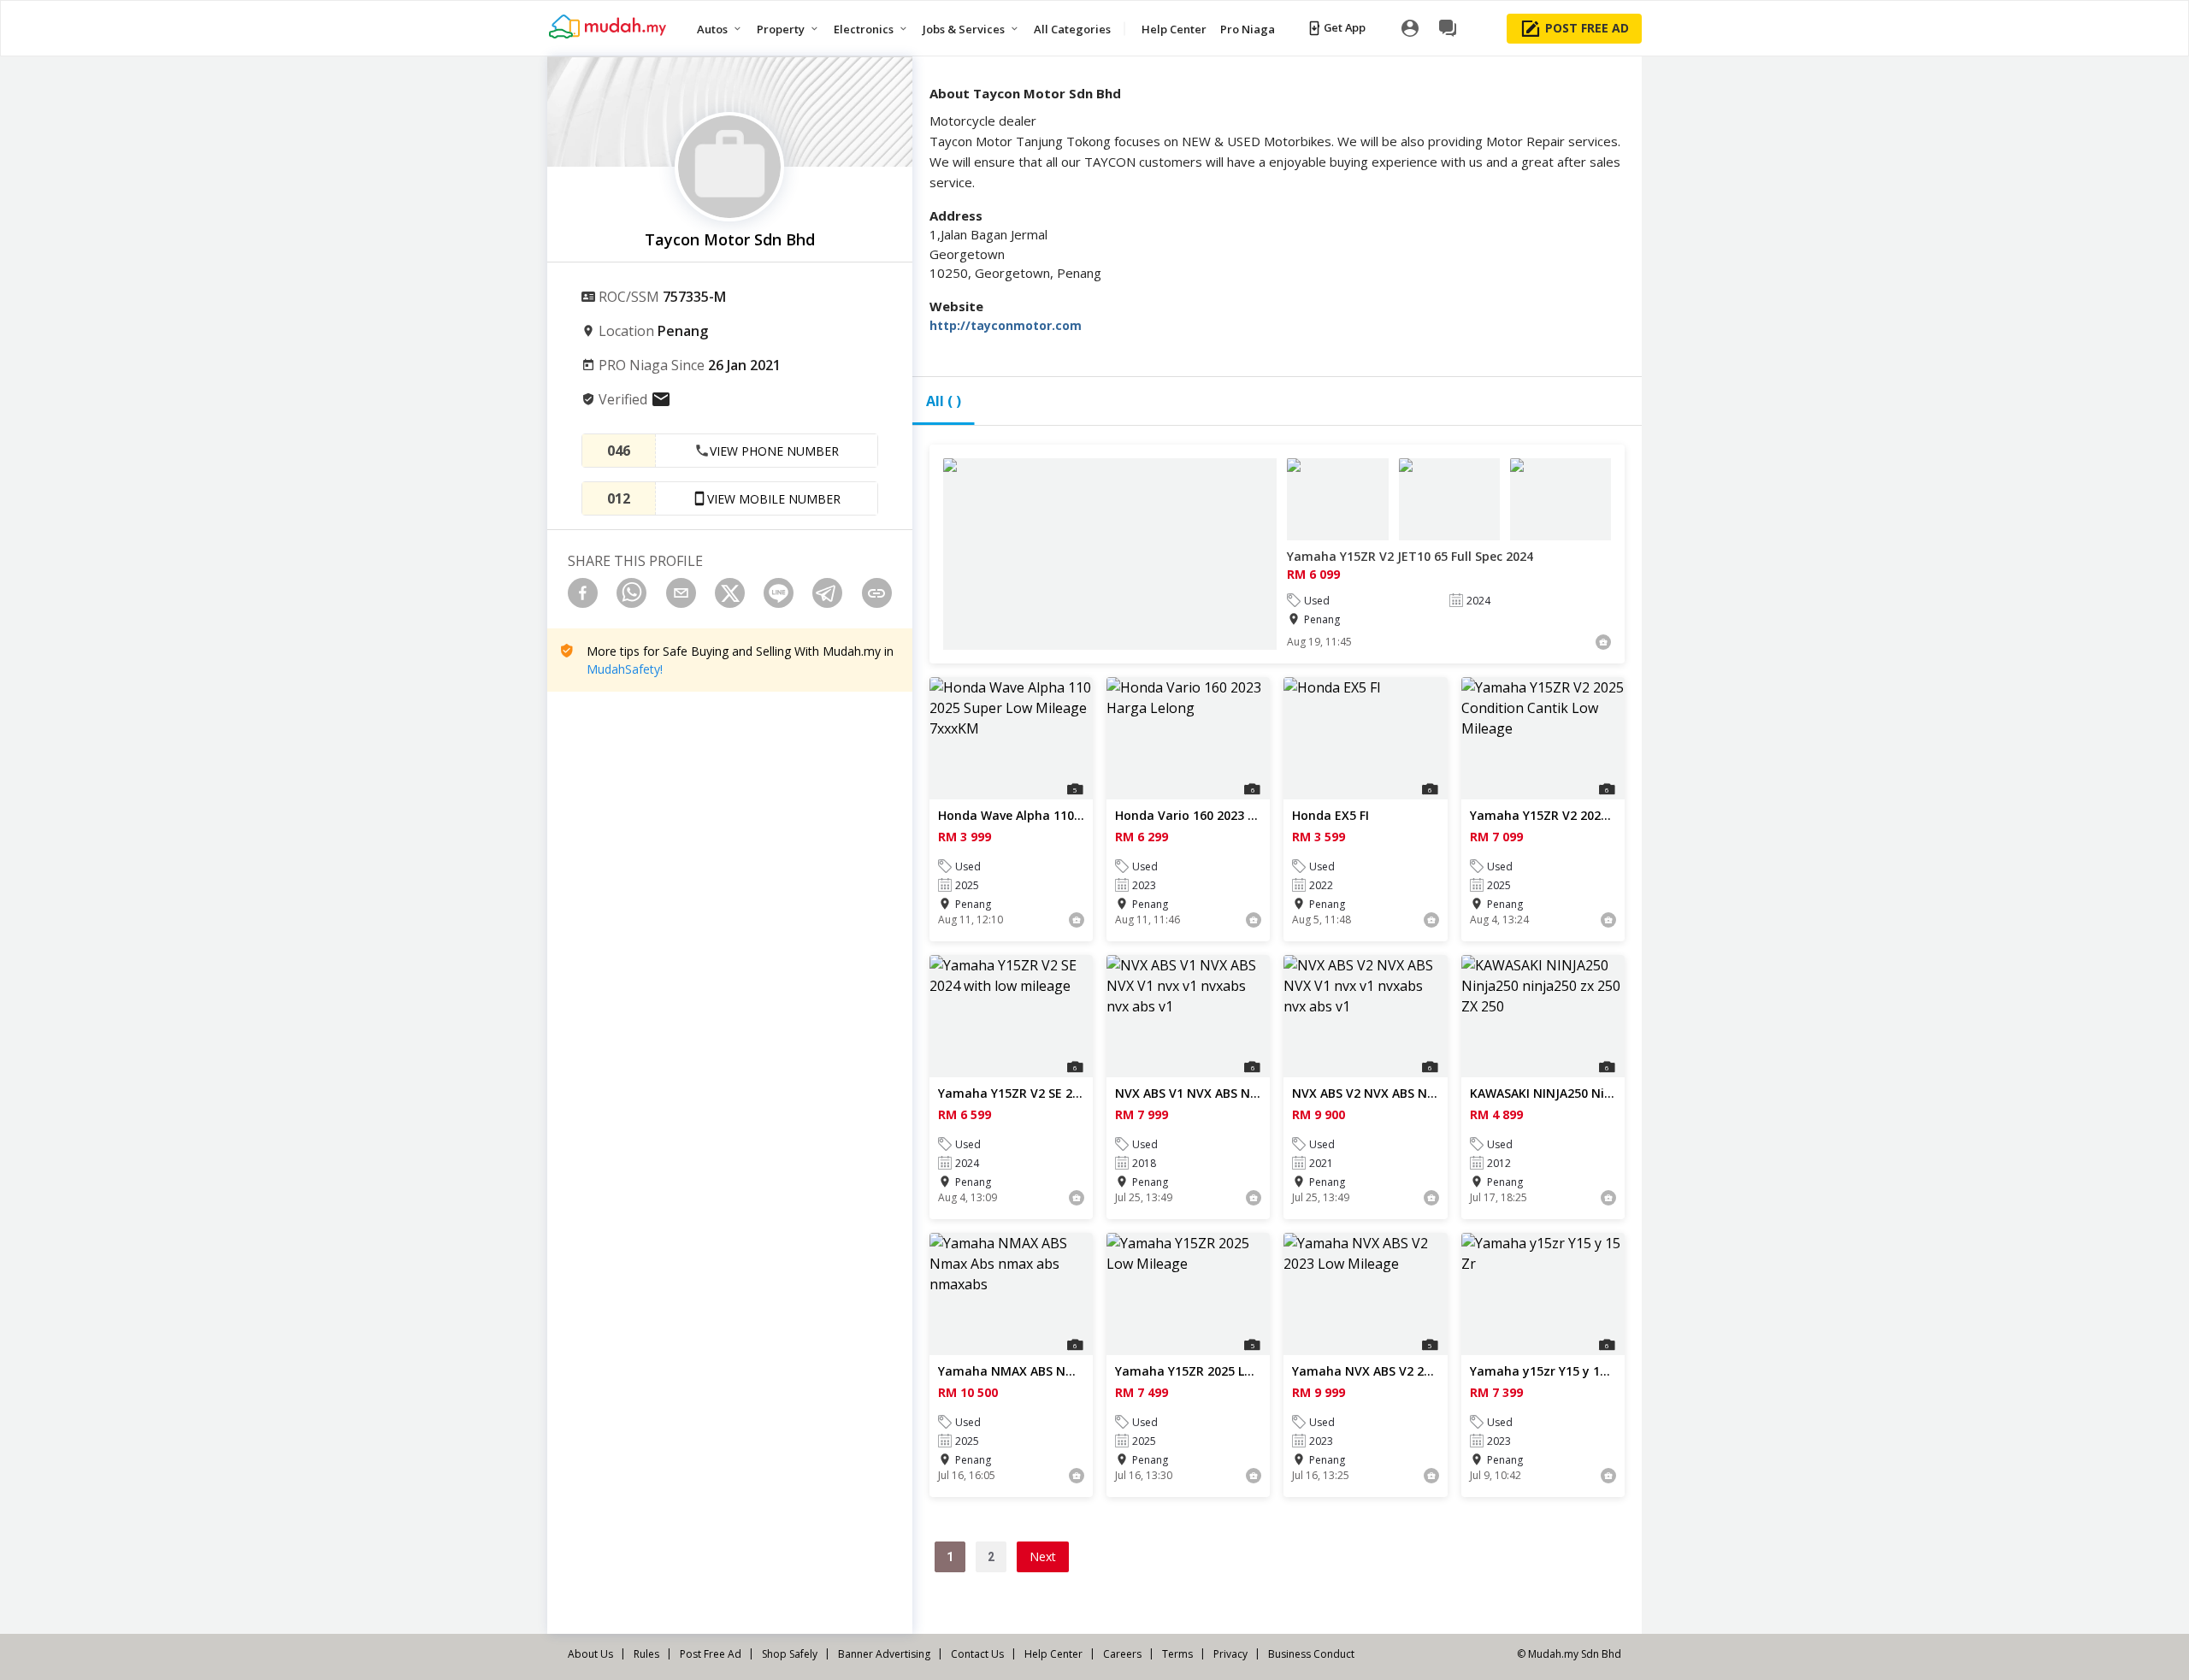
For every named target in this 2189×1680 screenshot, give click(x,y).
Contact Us (977, 1654)
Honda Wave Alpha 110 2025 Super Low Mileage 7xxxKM (1011, 815)
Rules (646, 1654)
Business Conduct (1311, 1654)
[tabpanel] (1277, 1036)
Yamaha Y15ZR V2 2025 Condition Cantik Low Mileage (1543, 815)
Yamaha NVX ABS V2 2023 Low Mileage (1365, 1371)
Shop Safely (790, 1654)
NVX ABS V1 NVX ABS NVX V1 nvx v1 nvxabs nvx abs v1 (1188, 1093)
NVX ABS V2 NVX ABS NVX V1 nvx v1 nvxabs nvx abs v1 (1365, 1093)
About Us (590, 1654)
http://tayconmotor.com (1006, 325)
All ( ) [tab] (944, 401)
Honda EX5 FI (1331, 815)
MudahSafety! (625, 669)
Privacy (1230, 1654)
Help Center (1053, 1654)
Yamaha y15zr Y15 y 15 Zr (1543, 1371)
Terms (1177, 1654)
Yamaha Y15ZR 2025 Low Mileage (1188, 1371)
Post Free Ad (711, 1654)
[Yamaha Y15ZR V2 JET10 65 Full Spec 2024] (1110, 554)
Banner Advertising (884, 1654)
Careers (1122, 1654)
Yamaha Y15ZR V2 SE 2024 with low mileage (1011, 1093)
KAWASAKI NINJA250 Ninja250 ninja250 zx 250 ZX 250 (1543, 1093)
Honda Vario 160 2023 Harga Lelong (1188, 815)
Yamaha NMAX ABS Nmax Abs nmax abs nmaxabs (1011, 1371)
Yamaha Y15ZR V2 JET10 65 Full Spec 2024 (1410, 556)
